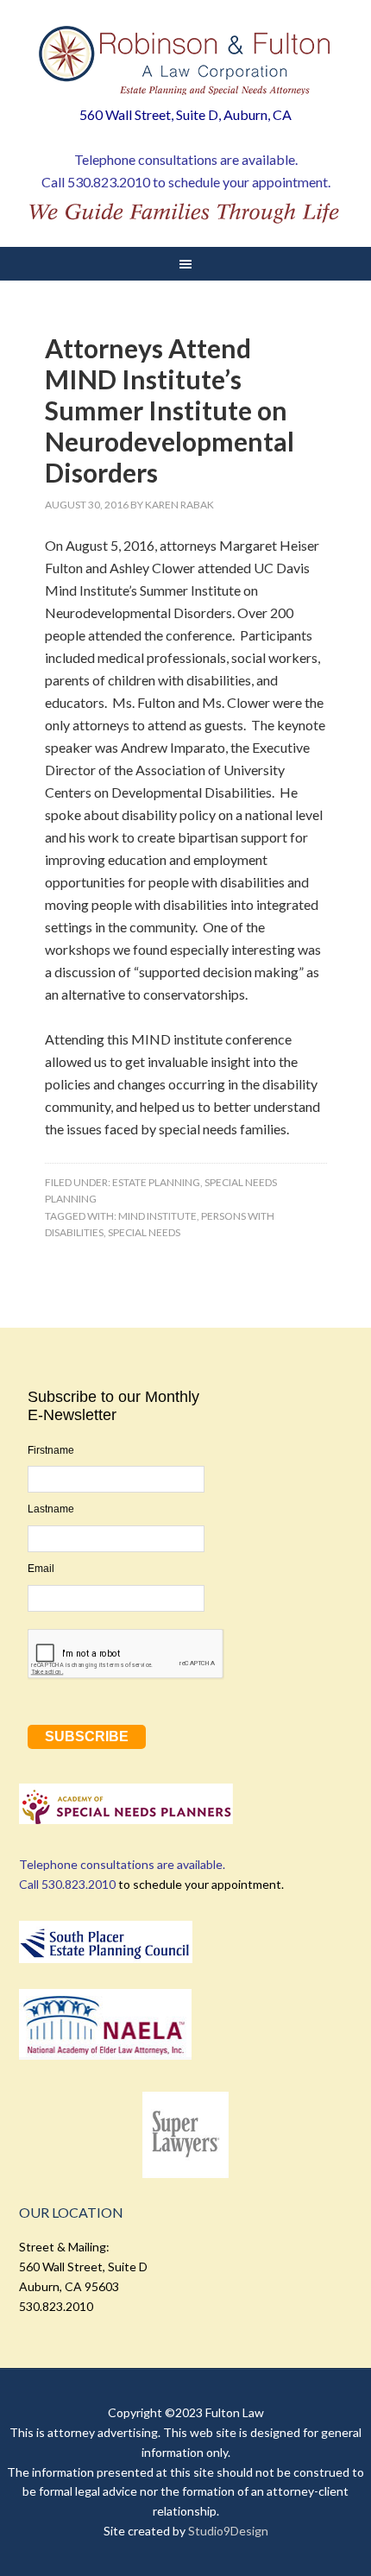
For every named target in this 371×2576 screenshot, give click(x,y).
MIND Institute (157, 1216)
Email (41, 1569)
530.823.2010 (109, 182)
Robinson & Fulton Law (186, 60)
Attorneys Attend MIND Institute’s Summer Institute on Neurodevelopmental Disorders (170, 410)
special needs (144, 1232)
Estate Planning (156, 1182)
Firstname (51, 1450)
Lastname (51, 1509)
